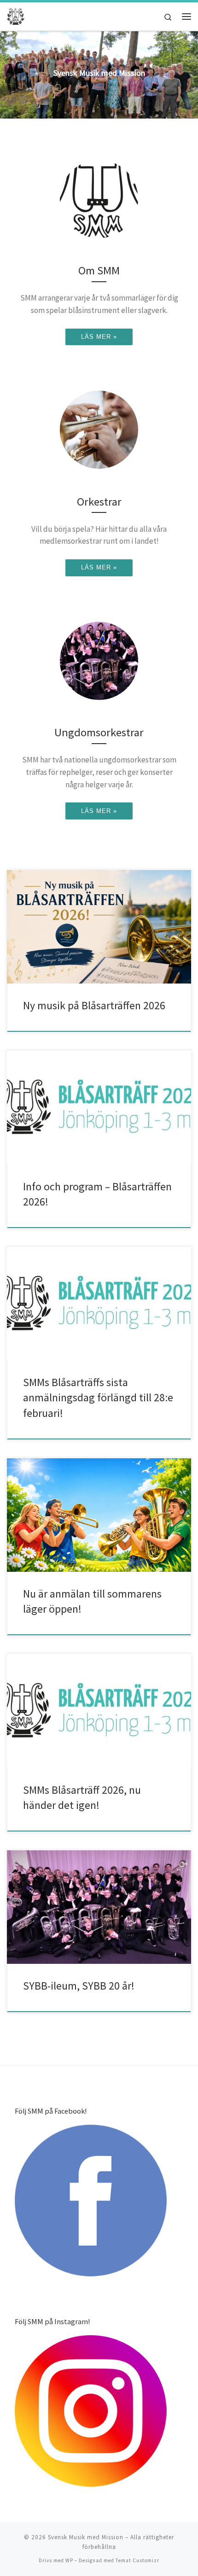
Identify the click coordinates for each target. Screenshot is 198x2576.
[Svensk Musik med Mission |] (16, 15)
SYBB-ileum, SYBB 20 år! (79, 1986)
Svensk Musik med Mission (86, 2537)
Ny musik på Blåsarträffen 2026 (94, 1005)
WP (69, 2560)
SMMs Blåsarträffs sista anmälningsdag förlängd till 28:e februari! (98, 1398)
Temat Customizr (137, 2560)
